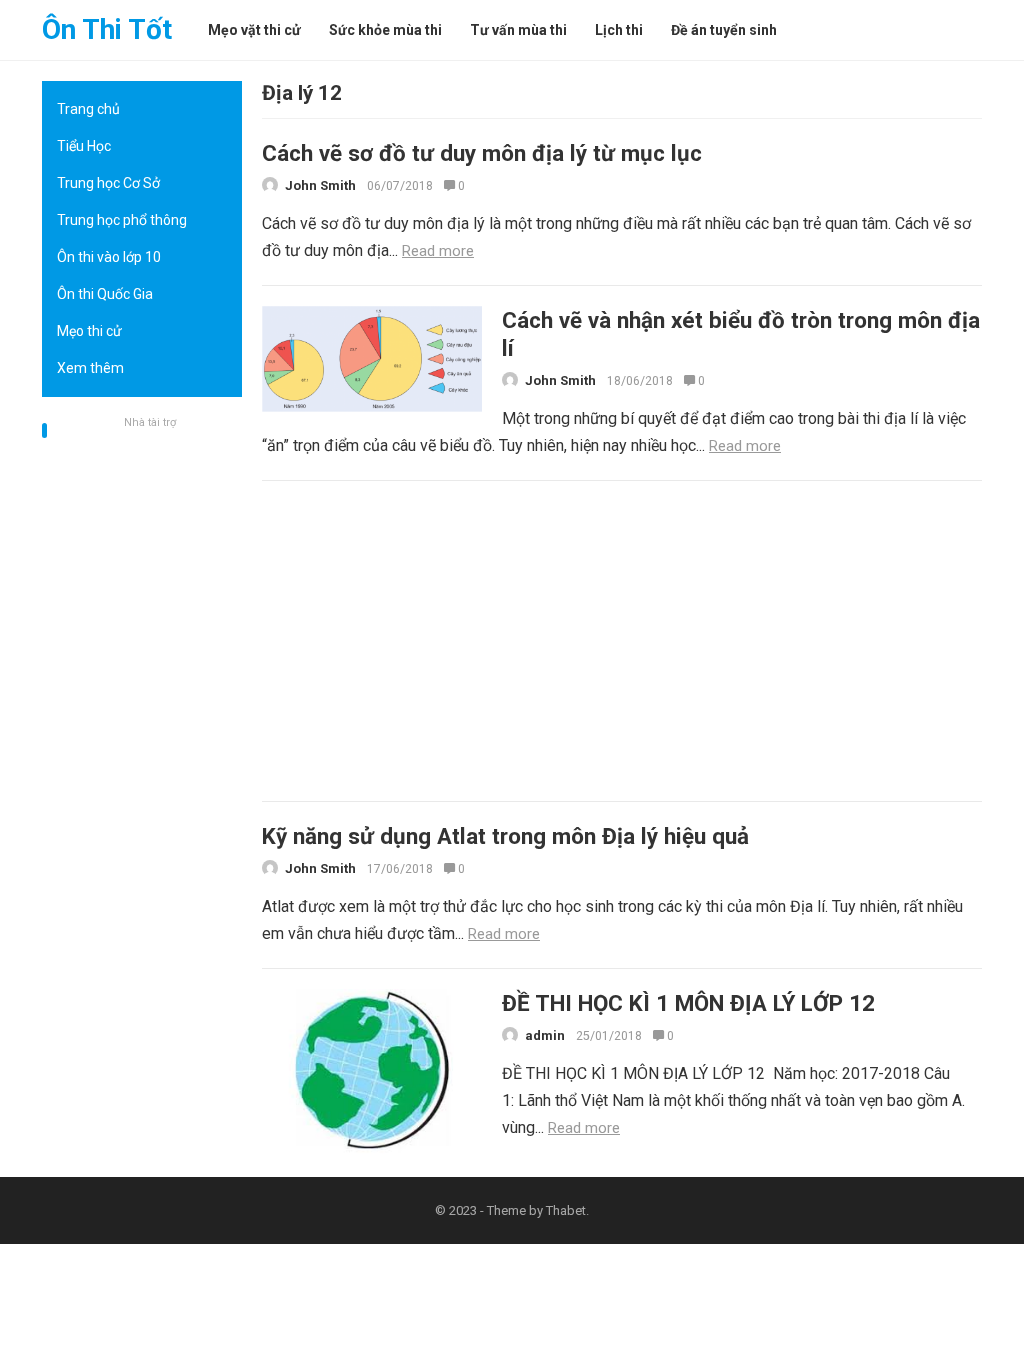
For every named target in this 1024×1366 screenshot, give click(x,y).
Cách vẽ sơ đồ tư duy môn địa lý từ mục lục (482, 153)
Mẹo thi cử (89, 331)
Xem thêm (90, 368)
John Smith (320, 185)
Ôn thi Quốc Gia (105, 294)
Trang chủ (88, 109)
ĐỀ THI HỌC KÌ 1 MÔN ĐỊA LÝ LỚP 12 (688, 1003)
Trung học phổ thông (122, 220)
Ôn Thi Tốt (107, 29)
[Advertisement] (142, 735)
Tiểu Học (84, 146)
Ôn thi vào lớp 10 (109, 257)
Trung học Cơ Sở (108, 183)
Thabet (566, 1210)
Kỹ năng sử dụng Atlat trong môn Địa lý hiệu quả (505, 836)
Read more (438, 251)
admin (545, 1035)
